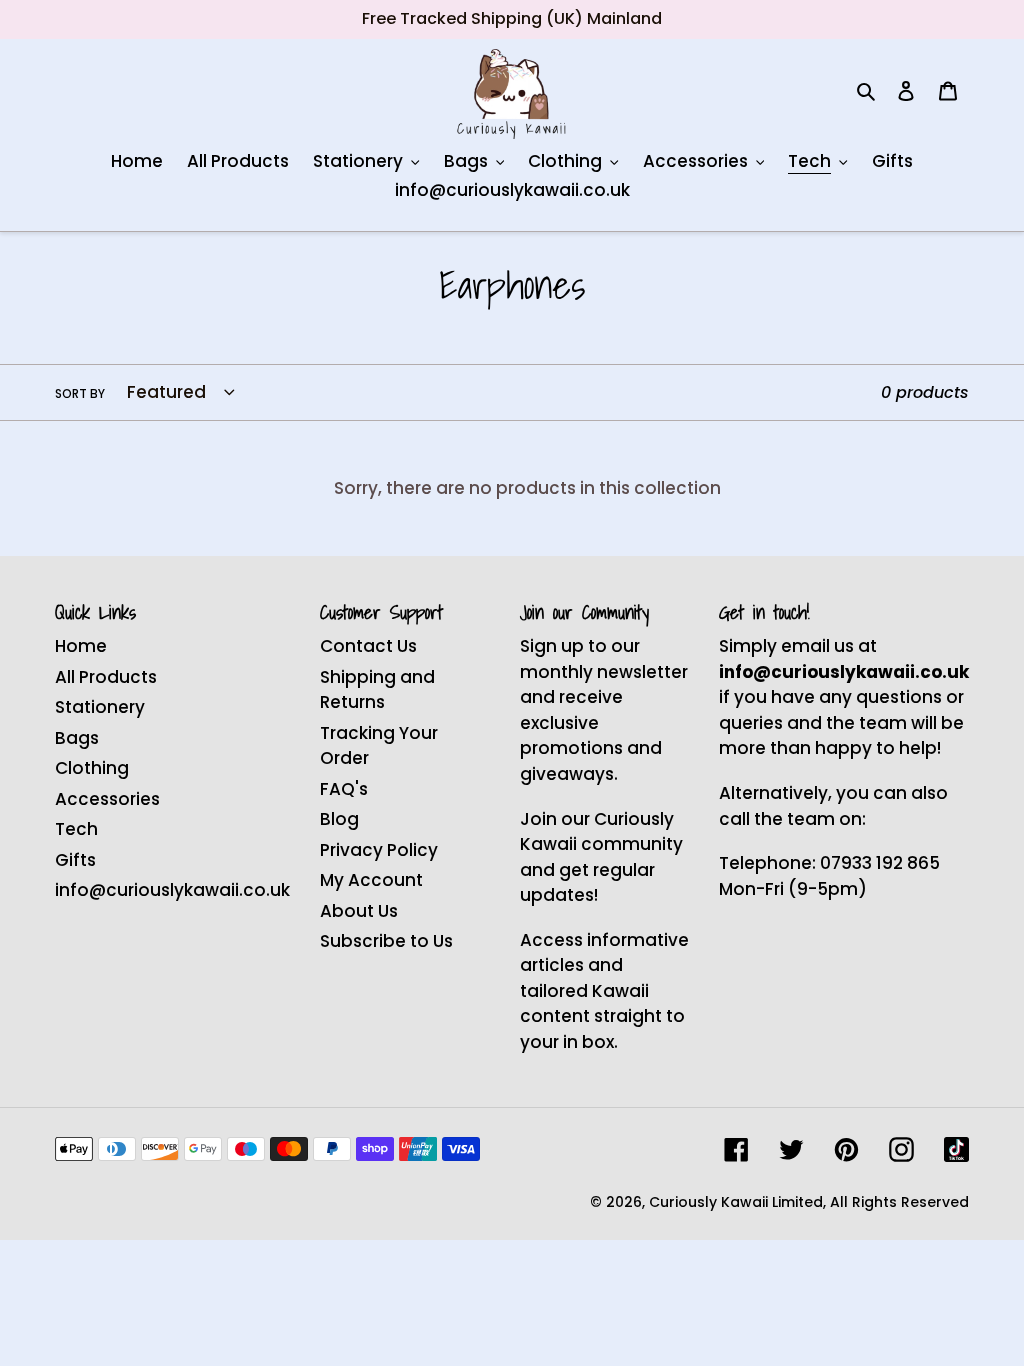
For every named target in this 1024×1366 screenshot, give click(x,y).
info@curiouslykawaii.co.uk (172, 890)
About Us (359, 911)
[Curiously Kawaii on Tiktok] (956, 1149)
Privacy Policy (379, 850)
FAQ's (344, 789)
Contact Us (368, 646)
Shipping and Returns (377, 690)
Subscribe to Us (386, 941)
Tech (76, 829)
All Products (106, 677)
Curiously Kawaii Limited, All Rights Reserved (809, 1202)
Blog (339, 819)
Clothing (92, 768)
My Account (371, 880)
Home (81, 646)
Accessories (107, 799)
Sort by (80, 393)
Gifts (75, 860)
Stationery (100, 707)
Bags (77, 738)
